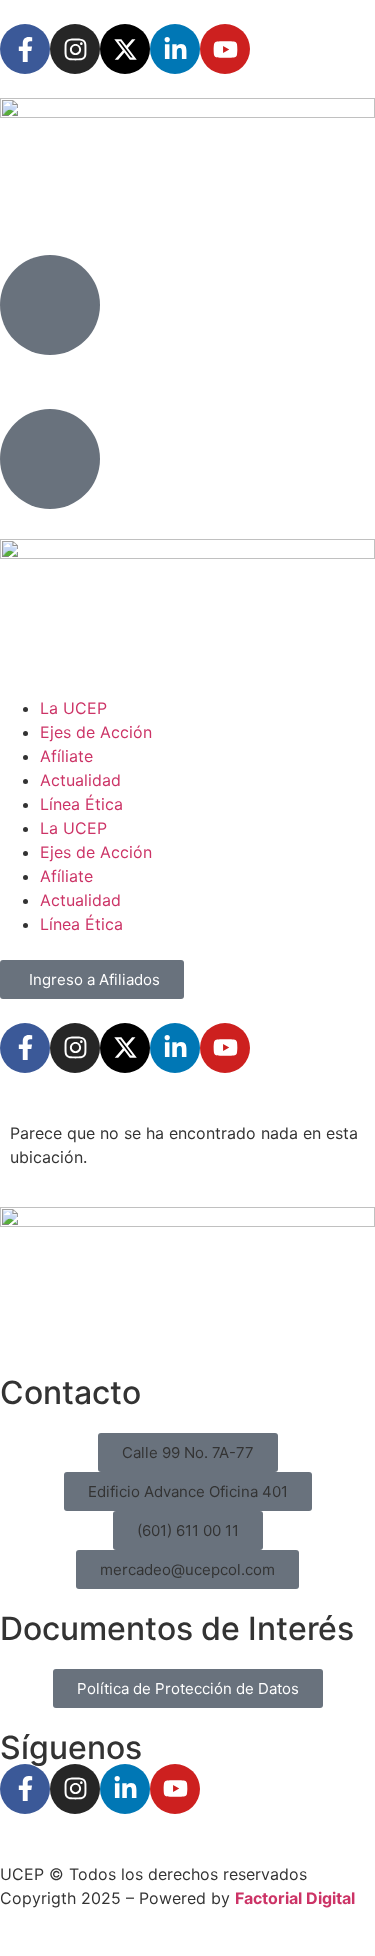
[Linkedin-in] (175, 49)
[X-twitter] (125, 49)
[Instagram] (75, 49)
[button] (188, 1452)
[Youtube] (225, 49)
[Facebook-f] (25, 49)
